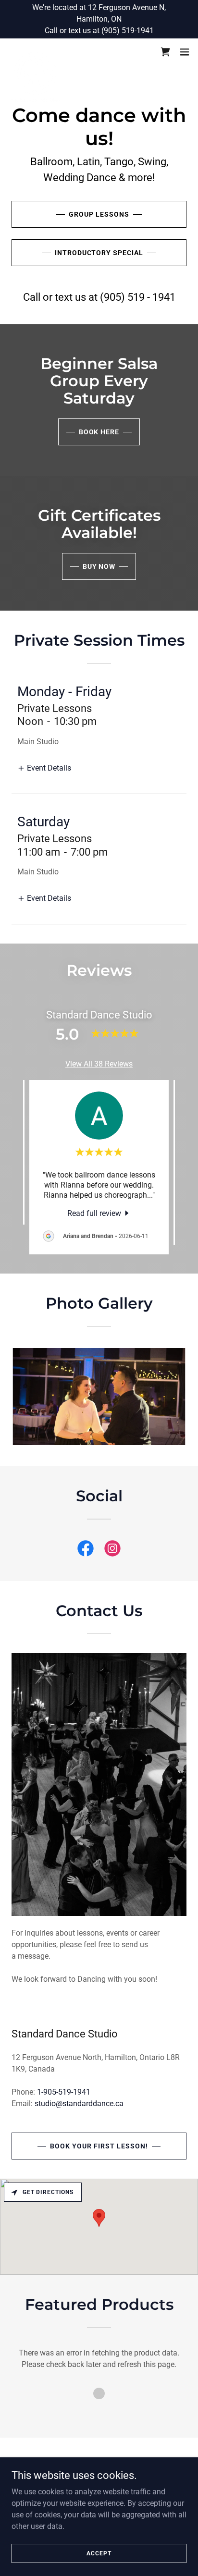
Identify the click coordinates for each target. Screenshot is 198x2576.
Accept (99, 2553)
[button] (185, 52)
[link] (36, 52)
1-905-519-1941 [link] (64, 2092)
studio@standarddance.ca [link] (79, 2104)
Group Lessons (99, 214)
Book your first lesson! (99, 2146)
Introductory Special (99, 253)
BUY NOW (99, 566)
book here (99, 432)
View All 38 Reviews (99, 1064)
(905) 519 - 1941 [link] (138, 297)
